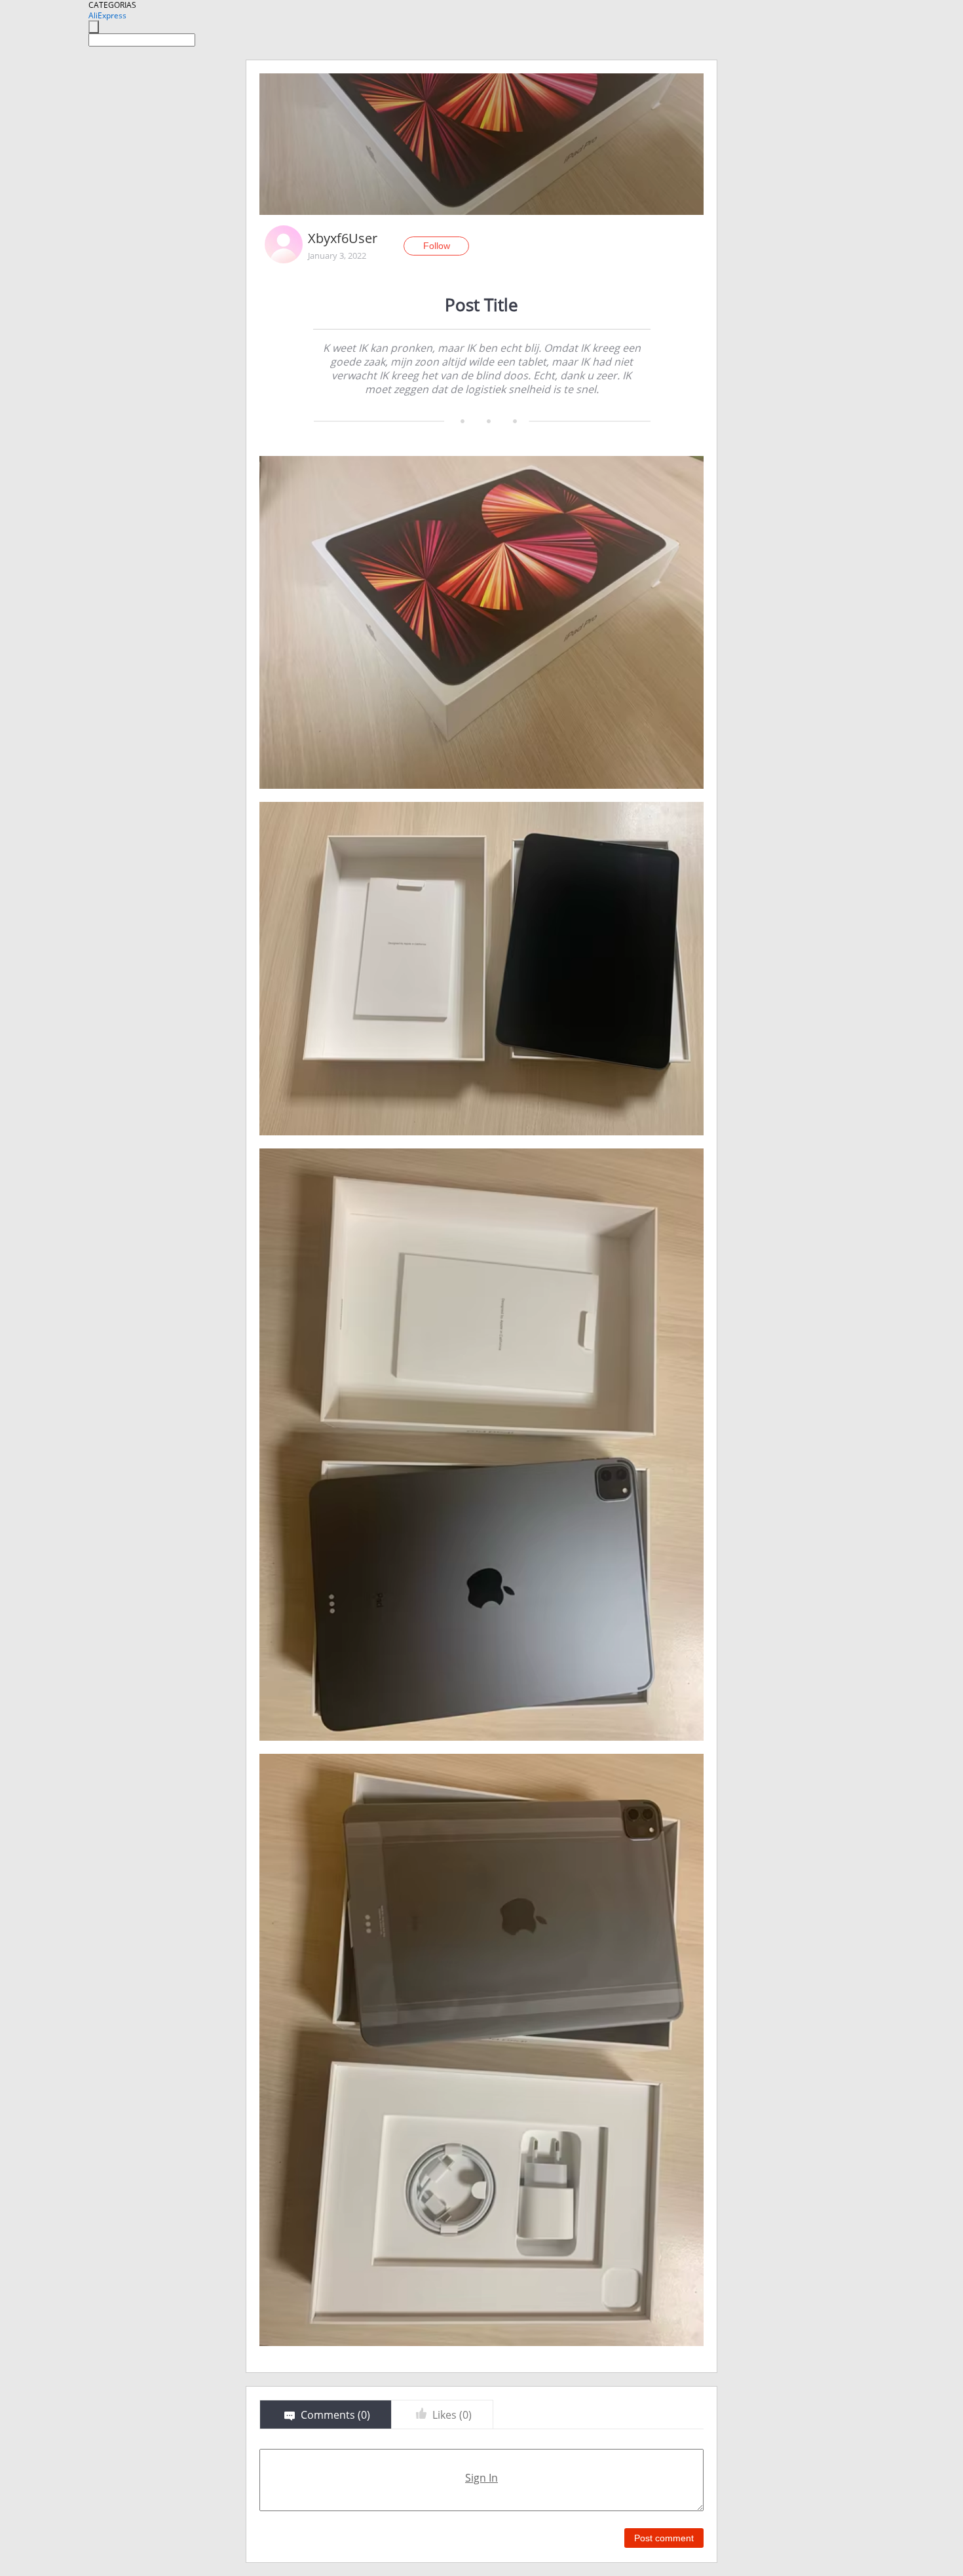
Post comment (664, 2538)
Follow (437, 246)
